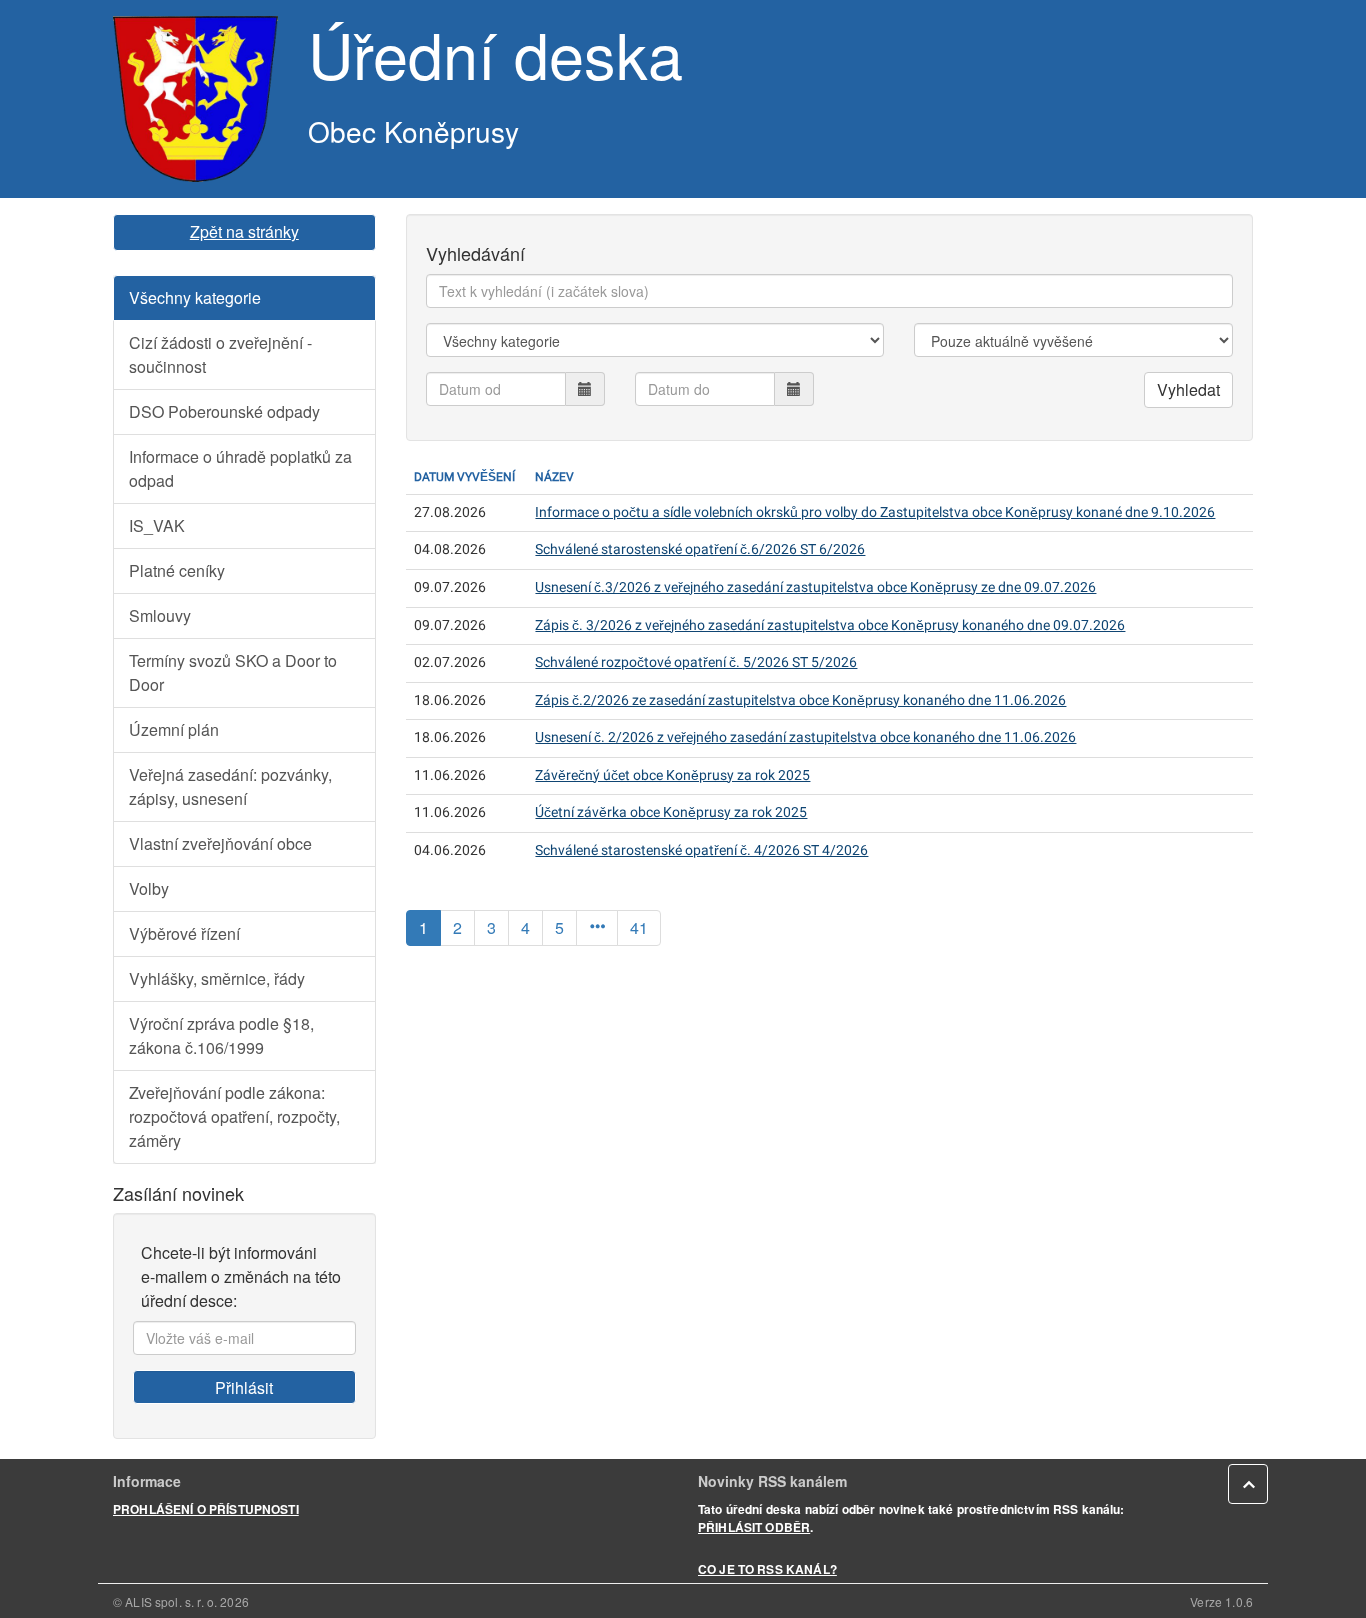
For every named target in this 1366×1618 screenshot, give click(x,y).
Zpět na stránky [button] (244, 231)
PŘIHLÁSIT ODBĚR (754, 1527)
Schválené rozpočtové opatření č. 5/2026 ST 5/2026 (696, 662)
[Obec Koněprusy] (195, 99)
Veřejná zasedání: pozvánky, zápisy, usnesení (230, 786)
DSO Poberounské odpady (224, 411)
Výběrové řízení (184, 933)
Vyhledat (1188, 389)
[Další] (597, 928)
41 (639, 927)
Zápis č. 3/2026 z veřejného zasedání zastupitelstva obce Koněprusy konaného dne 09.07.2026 (830, 625)
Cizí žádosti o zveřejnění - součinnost (220, 354)
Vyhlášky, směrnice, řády (217, 978)
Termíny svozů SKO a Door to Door (233, 672)
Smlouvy (160, 615)
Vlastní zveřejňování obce (220, 843)
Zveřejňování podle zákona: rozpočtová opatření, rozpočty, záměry (234, 1116)
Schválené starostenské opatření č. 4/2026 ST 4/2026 (701, 850)
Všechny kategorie (195, 297)
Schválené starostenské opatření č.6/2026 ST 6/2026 (700, 549)
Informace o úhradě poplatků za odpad (240, 468)
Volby (149, 888)
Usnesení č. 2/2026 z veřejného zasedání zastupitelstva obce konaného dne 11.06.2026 (805, 737)
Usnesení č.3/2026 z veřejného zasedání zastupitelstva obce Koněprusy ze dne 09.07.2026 (815, 587)
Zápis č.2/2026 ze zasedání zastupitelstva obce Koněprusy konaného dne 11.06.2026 (800, 700)
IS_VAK (157, 525)
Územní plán (174, 729)
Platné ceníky (177, 570)
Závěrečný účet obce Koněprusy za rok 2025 (672, 775)
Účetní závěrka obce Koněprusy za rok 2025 (671, 812)
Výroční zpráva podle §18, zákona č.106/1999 (221, 1035)
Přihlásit (244, 1387)
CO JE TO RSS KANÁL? (767, 1569)
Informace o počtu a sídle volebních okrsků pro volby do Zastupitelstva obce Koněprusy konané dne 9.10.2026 (875, 512)
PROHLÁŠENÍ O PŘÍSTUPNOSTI (206, 1509)
